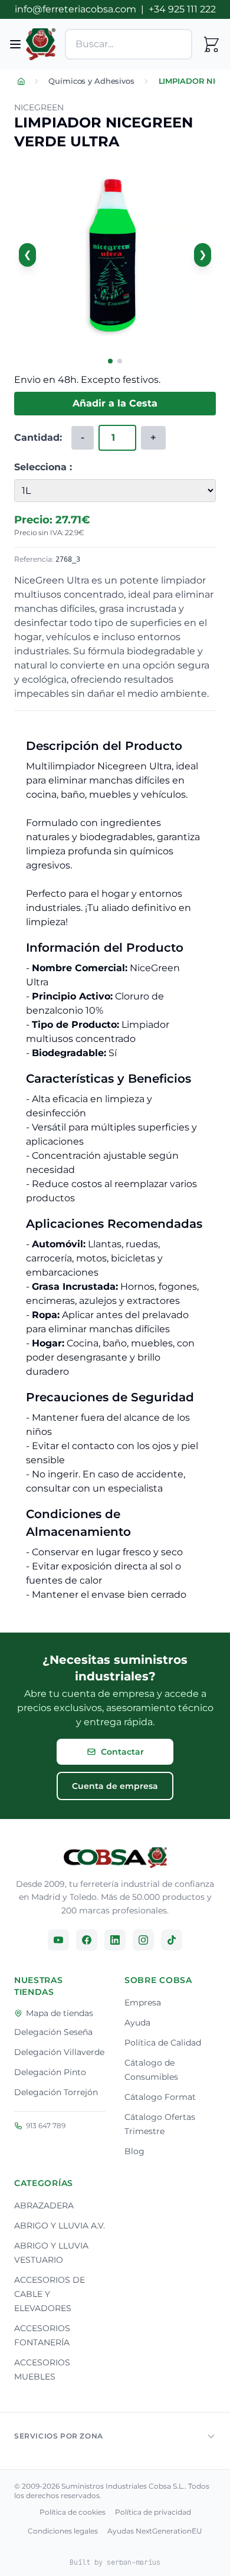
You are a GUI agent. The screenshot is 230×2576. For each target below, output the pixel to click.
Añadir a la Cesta (115, 403)
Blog (134, 2151)
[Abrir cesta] (211, 44)
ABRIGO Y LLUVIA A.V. (60, 2226)
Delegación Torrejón (56, 2092)
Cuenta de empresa (115, 1786)
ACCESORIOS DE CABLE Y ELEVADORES (50, 2294)
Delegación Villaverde (59, 2052)
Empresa (143, 2003)
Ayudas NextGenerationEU (155, 2531)
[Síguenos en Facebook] (87, 1940)
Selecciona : (43, 467)
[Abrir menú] (15, 44)
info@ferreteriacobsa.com (75, 9)
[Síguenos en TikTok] (172, 1940)
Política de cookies (73, 2512)
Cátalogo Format (160, 2097)
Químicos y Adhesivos (91, 81)
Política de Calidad (163, 2043)
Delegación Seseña (53, 2032)
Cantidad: (38, 437)
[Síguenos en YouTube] (58, 1940)
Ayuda (137, 2023)
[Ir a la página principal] (115, 1858)
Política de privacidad (153, 2512)
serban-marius (134, 2562)
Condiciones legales (63, 2531)
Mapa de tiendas (60, 2013)
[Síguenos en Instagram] (143, 1940)
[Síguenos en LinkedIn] (115, 1940)
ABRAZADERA (44, 2205)
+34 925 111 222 (182, 9)
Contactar (122, 1752)
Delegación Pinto (50, 2072)
